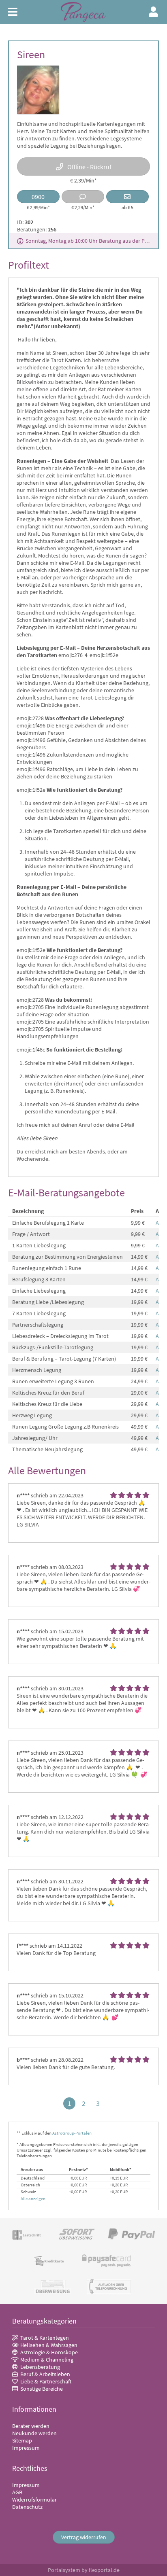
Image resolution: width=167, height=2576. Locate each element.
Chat (83, 197)
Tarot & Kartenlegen (45, 2338)
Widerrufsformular (34, 2500)
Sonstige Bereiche (42, 2389)
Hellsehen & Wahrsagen (49, 2345)
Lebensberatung (40, 2367)
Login (154, 12)
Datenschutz (27, 2507)
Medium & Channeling (47, 2360)
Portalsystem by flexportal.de (84, 2570)
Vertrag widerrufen (84, 2537)
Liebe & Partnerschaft (46, 2381)
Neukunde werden (34, 2433)
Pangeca (83, 12)
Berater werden (31, 2426)
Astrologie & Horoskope (49, 2352)
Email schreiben (127, 197)
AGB (17, 2492)
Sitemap (22, 2440)
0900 (38, 197)
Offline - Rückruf (89, 167)
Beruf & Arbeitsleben (45, 2374)
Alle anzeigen (33, 2199)
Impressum (26, 2448)
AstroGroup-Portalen (72, 2133)
